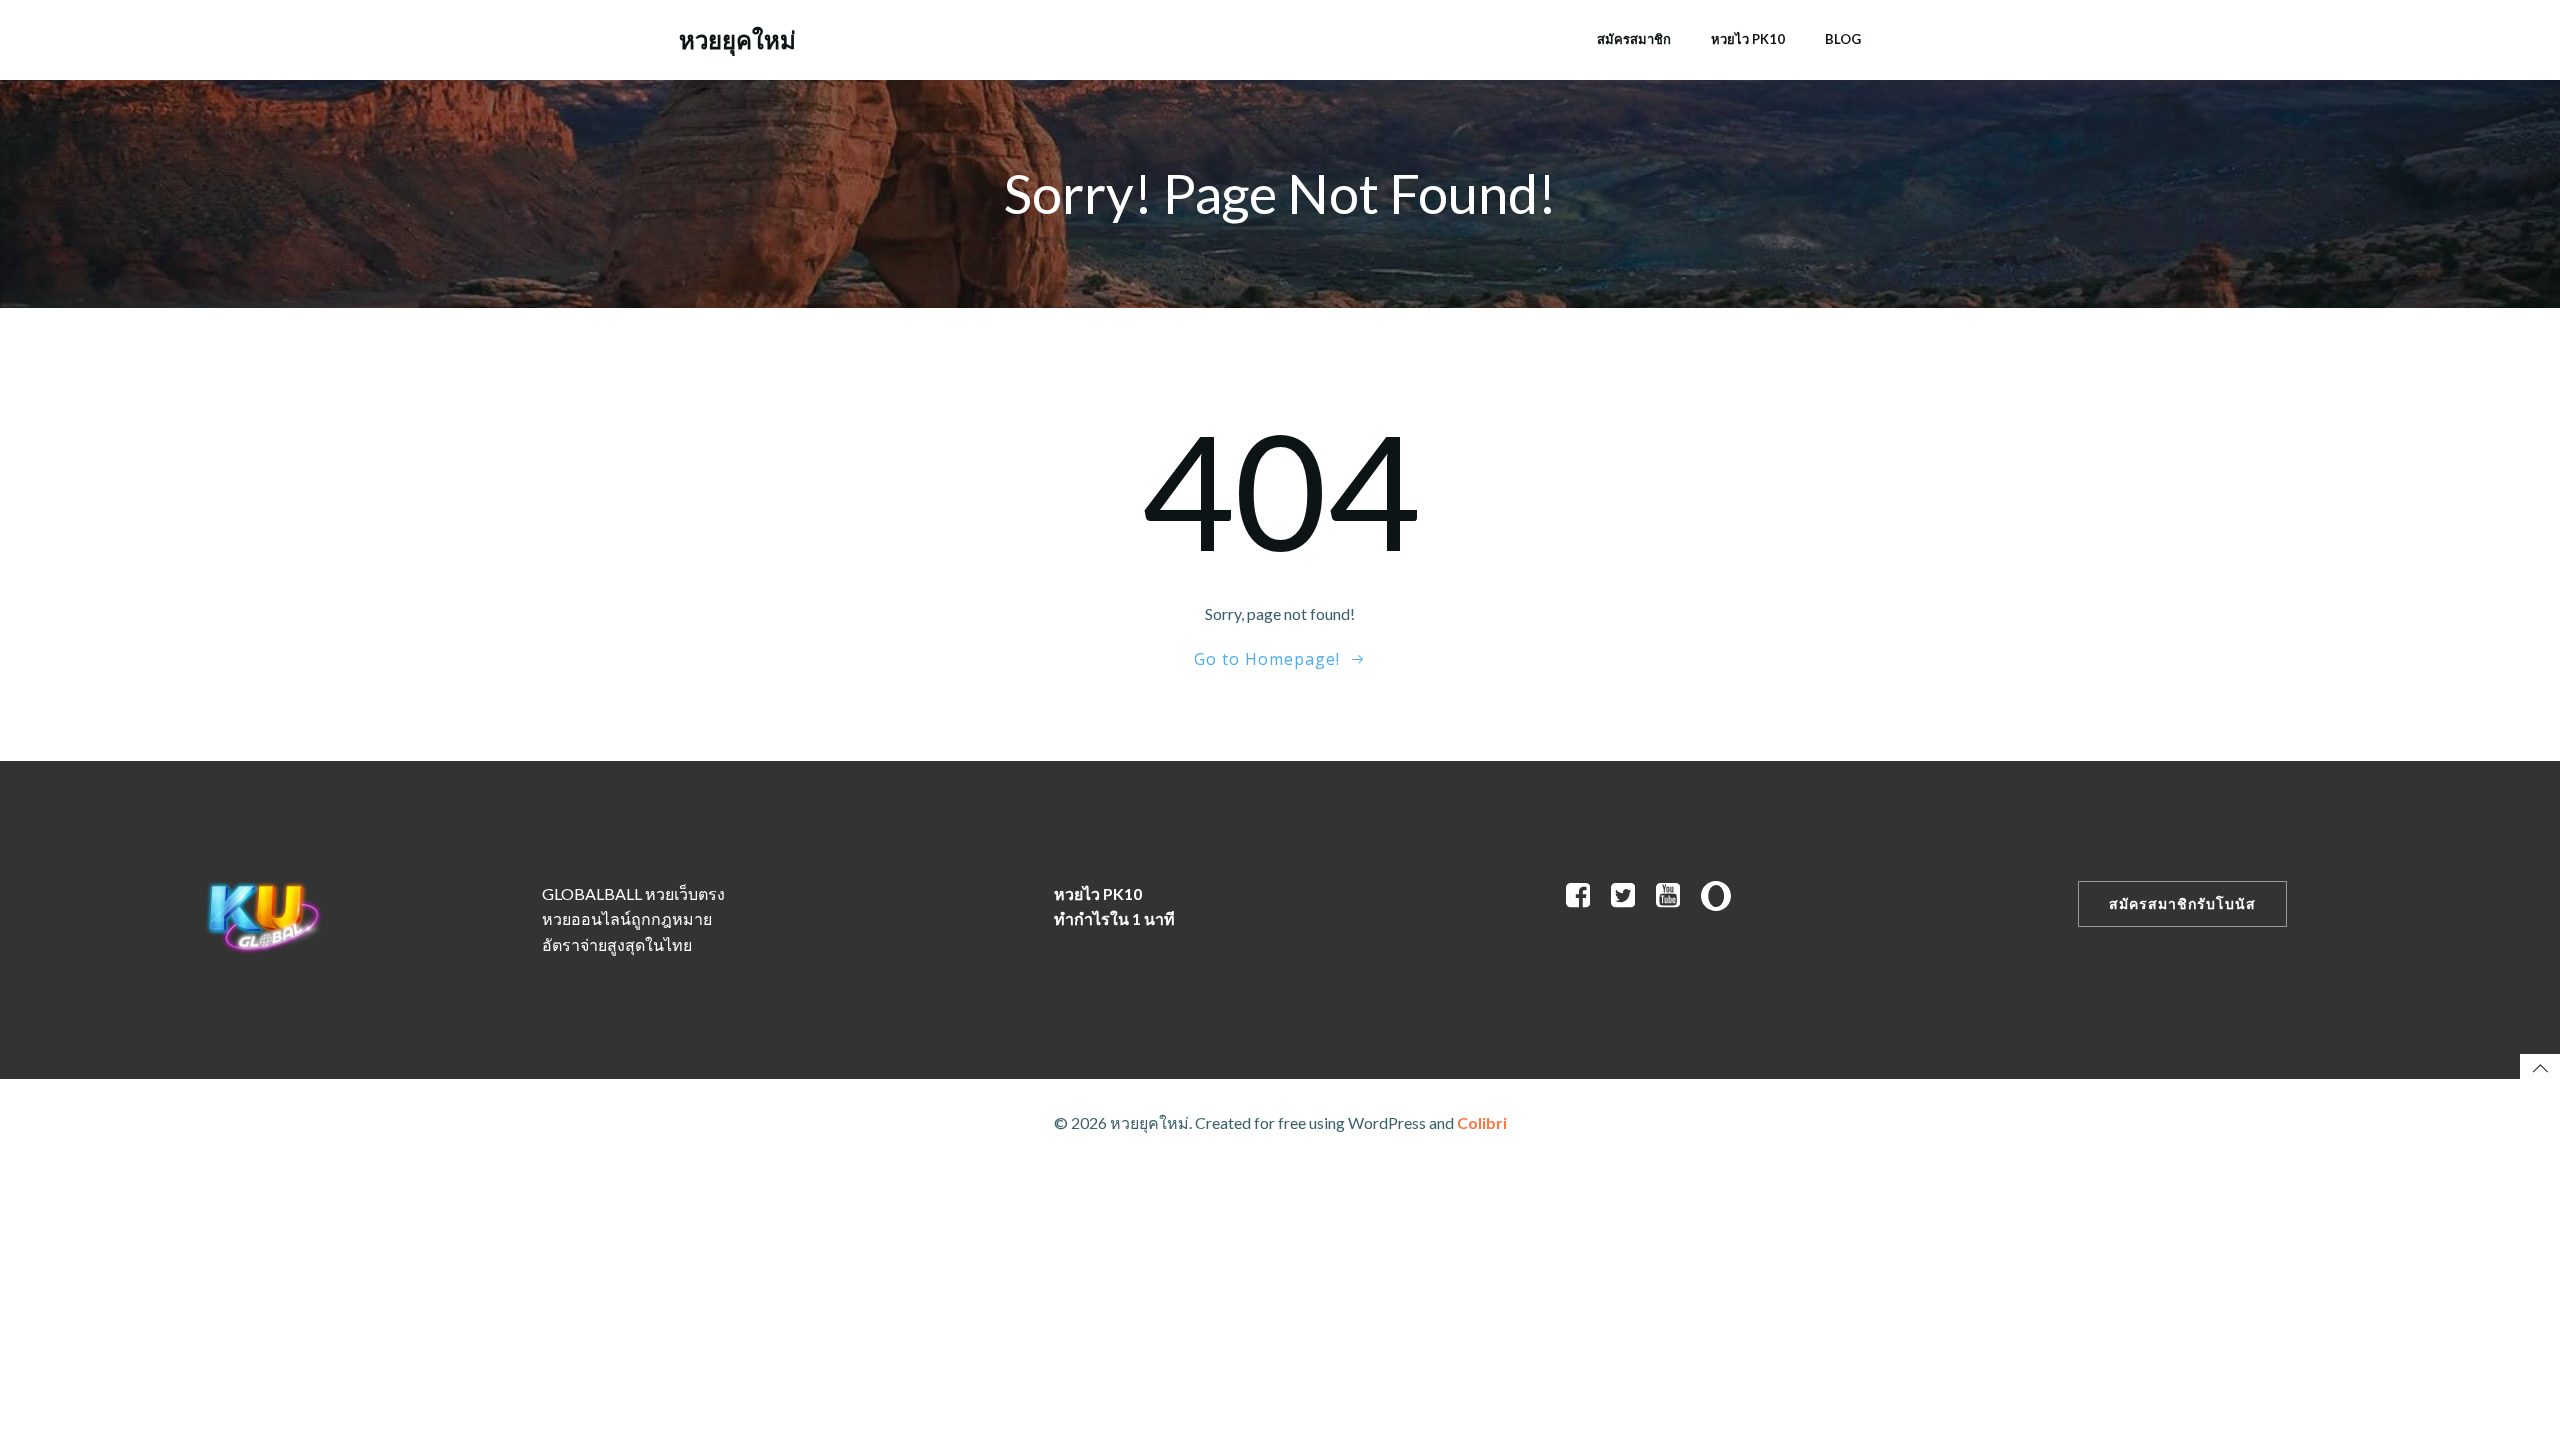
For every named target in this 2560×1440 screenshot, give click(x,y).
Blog (1843, 39)
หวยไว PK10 (1748, 39)
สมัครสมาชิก (1634, 39)
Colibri (1482, 1122)
